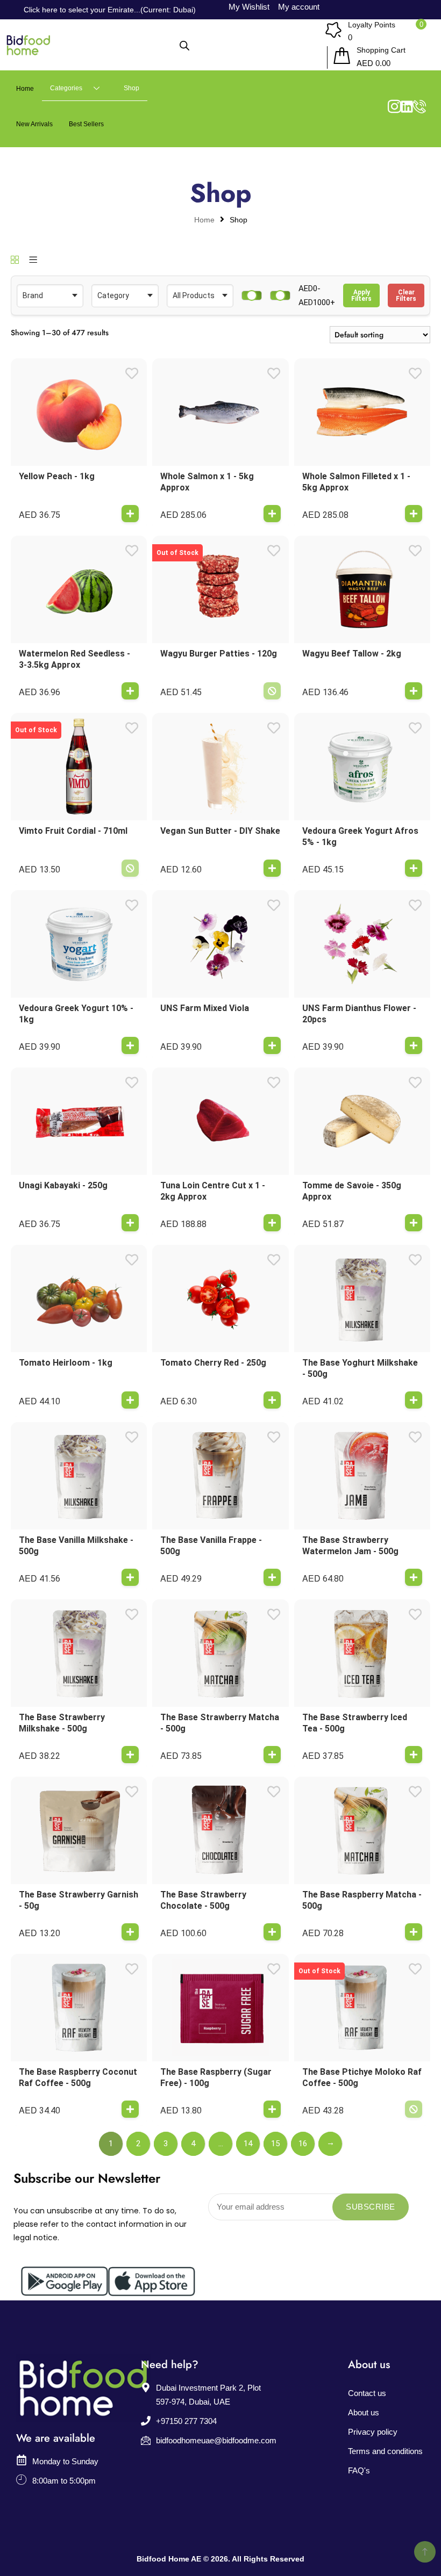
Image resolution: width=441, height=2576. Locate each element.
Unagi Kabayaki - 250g (63, 1185)
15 (275, 2144)
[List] (33, 261)
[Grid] (15, 261)
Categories (66, 88)
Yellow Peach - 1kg (57, 476)
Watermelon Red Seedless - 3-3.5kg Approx (74, 659)
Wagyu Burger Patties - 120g (219, 654)
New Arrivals (34, 124)
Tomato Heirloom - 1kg (66, 1363)
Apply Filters (361, 295)
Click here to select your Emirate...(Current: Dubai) (110, 10)
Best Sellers (86, 124)
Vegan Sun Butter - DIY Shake (220, 831)
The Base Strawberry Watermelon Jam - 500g (350, 1546)
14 (248, 2144)
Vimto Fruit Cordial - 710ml (73, 831)
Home (25, 89)
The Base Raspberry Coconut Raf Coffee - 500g (78, 2077)
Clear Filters (406, 295)
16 (303, 2144)
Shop (131, 88)
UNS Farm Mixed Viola (205, 1008)
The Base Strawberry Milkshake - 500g (62, 1723)
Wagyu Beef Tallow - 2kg (352, 654)
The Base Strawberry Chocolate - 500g (203, 1900)
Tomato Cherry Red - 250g (213, 1363)
